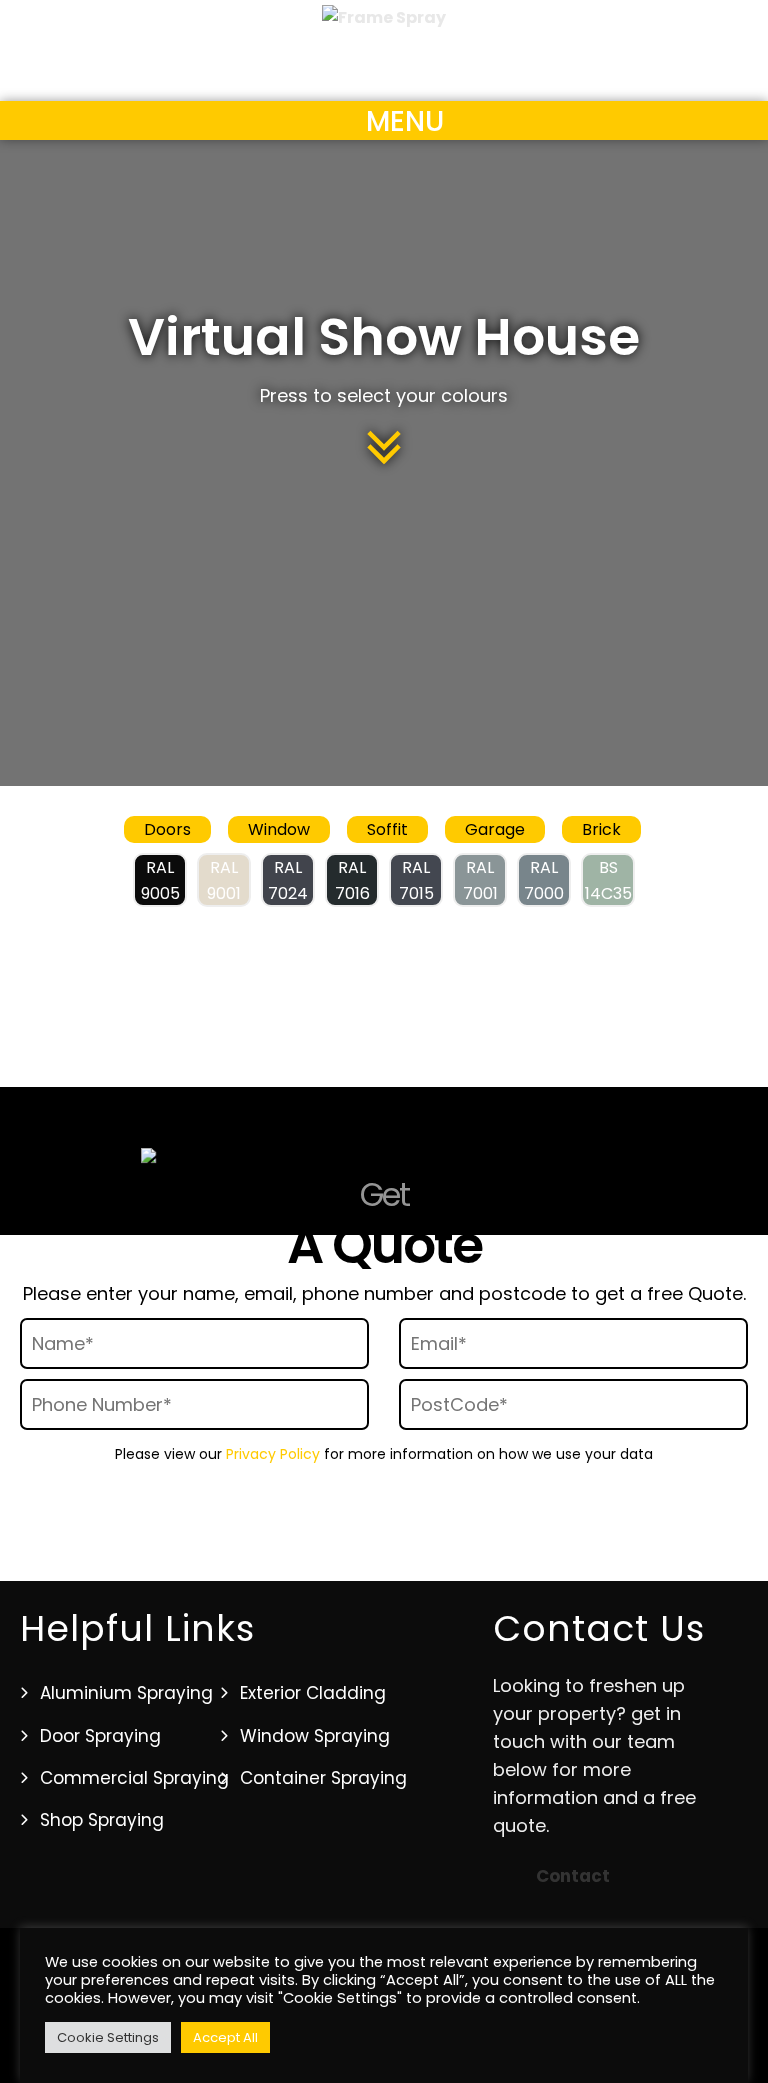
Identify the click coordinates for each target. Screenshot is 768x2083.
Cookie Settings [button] (108, 2037)
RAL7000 (544, 880)
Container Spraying (323, 1778)
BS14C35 (608, 880)
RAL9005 (160, 880)
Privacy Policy (273, 1454)
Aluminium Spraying (126, 1693)
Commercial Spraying (134, 1778)
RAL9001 (224, 880)
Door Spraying (100, 1736)
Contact (573, 1876)
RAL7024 (288, 880)
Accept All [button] (225, 2037)
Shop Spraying (102, 1820)
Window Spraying (315, 1736)
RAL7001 (480, 880)
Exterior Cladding (313, 1693)
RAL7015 (416, 880)
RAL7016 (352, 880)
